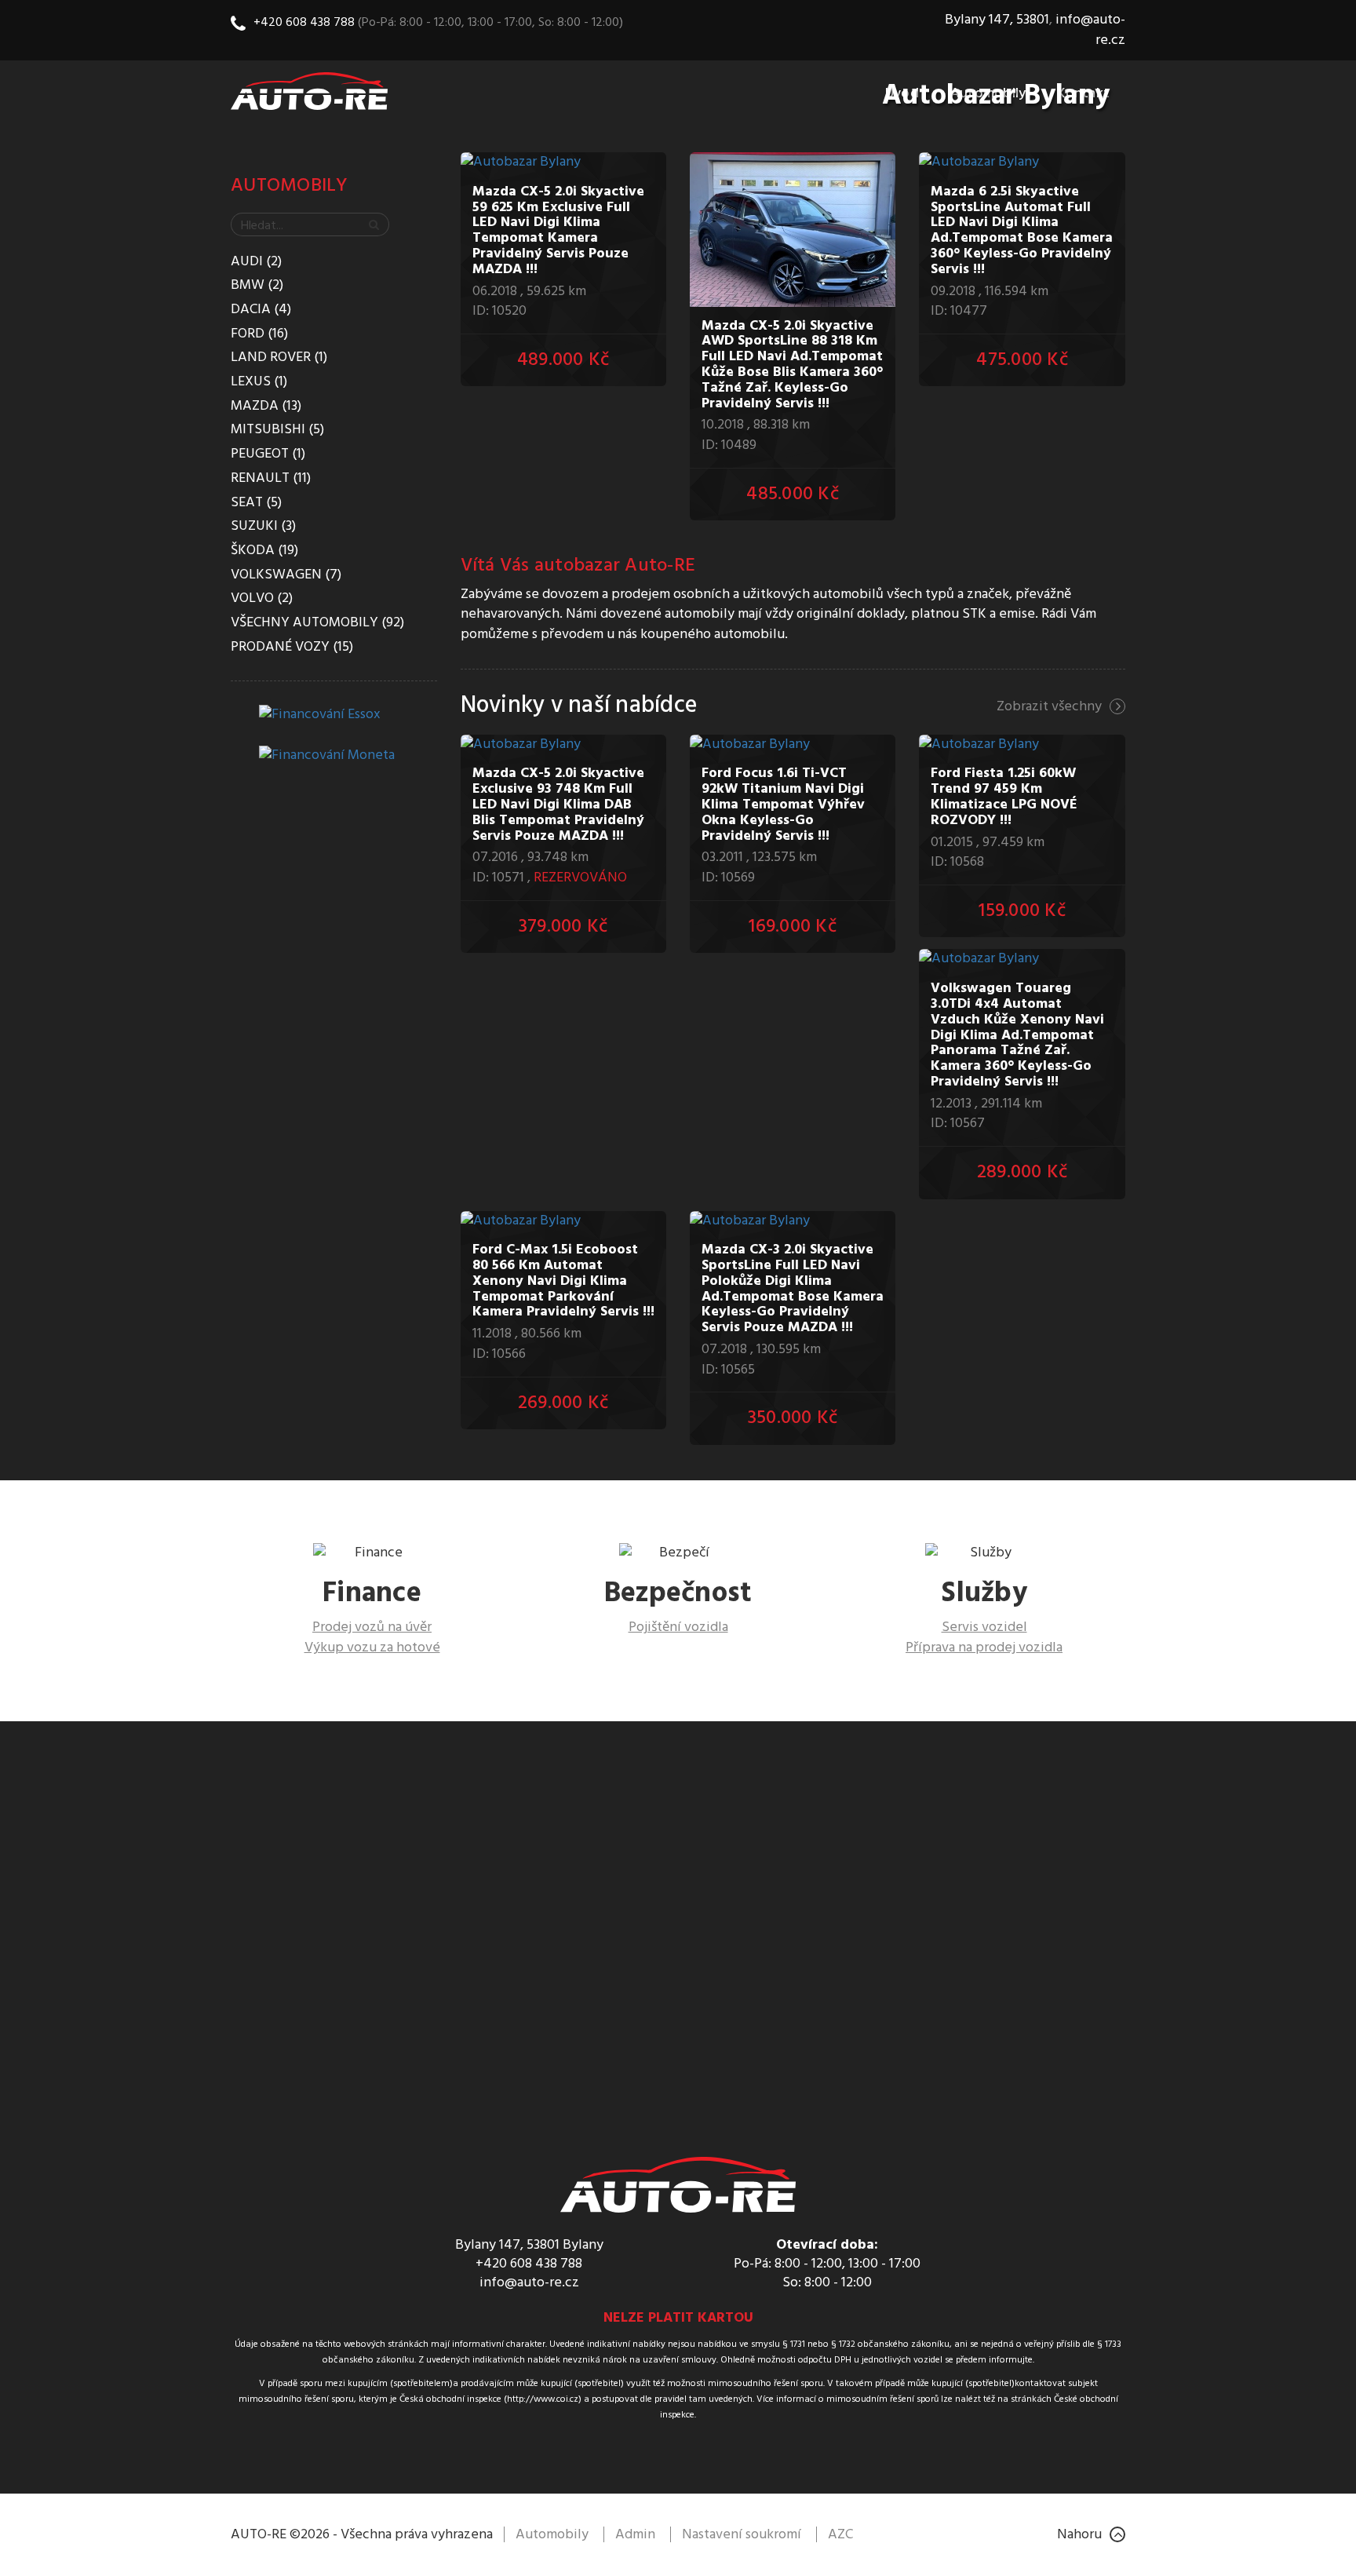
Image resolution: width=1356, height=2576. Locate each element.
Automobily (290, 186)
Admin (635, 2535)
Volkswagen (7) (286, 575)
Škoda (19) (264, 551)
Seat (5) (256, 503)
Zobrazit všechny (1049, 707)
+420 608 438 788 (304, 23)
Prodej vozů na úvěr (372, 1627)
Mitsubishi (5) (277, 430)
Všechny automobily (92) (317, 623)
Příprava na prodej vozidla (984, 1648)
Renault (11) (271, 479)
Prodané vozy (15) (292, 648)
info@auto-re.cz (1090, 30)
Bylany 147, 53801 (997, 20)
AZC (840, 2535)
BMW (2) (257, 286)
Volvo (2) (262, 599)
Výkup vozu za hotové (372, 1648)
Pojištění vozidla (678, 1627)
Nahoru (1079, 2535)
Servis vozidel (984, 1627)
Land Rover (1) (279, 358)
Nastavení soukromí (742, 2535)
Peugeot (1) (268, 454)
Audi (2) (256, 262)
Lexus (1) (259, 382)
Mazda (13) (266, 407)
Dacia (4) (261, 310)
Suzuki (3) (263, 527)
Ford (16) (259, 334)
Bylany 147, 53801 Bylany (529, 2245)
